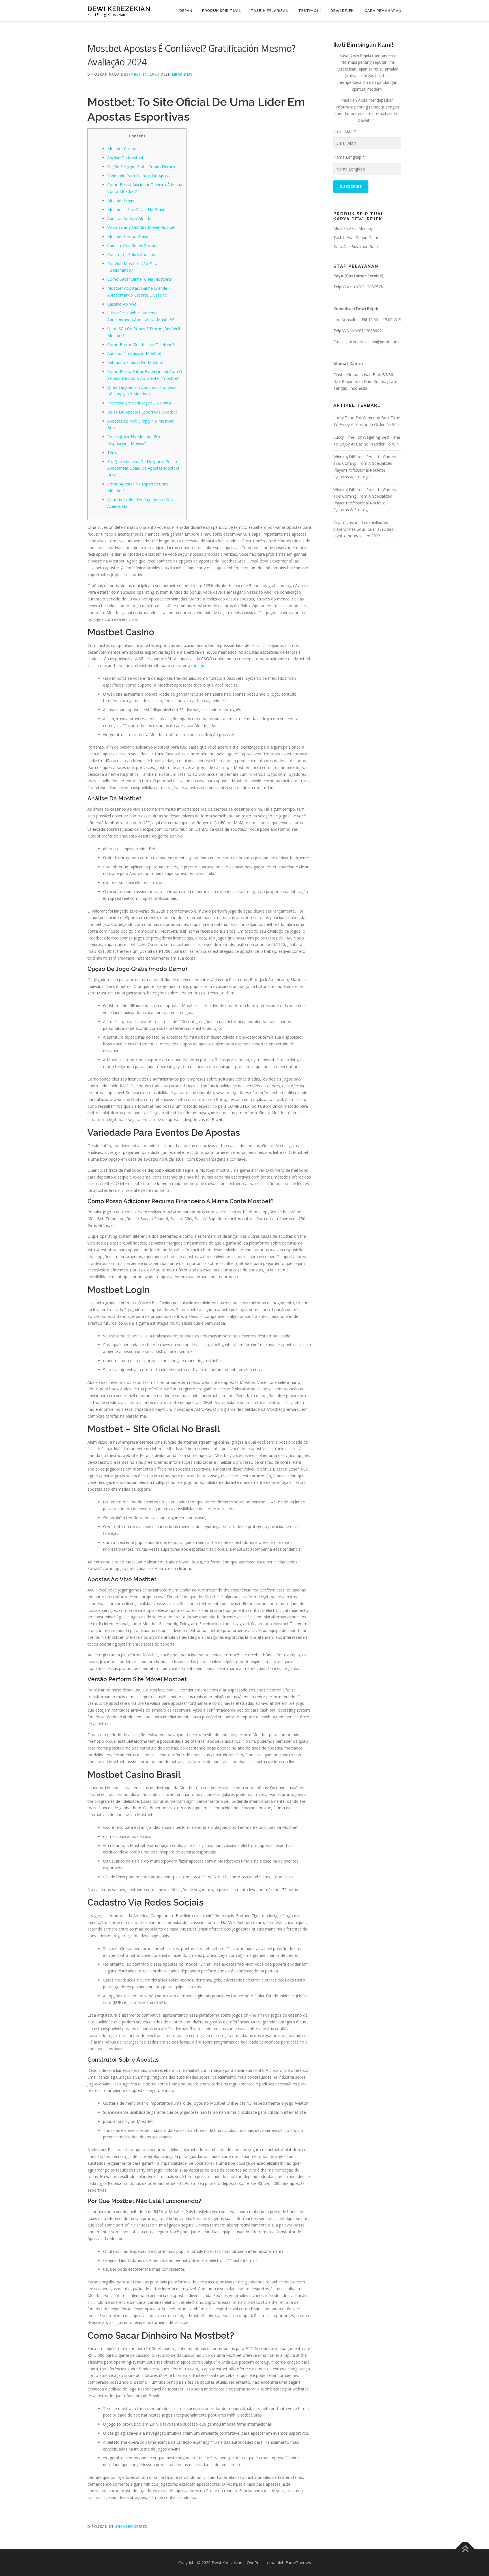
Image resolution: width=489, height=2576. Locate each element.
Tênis (112, 452)
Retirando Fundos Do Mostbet (135, 362)
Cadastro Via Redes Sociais (132, 245)
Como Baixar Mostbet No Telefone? (141, 345)
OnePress (256, 2563)
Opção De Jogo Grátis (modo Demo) (141, 167)
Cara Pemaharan (383, 11)
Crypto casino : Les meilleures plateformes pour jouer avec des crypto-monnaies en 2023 (363, 529)
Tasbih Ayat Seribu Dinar (356, 237)
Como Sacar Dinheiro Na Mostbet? (139, 279)
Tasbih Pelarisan (270, 11)
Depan (186, 11)
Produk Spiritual (222, 11)
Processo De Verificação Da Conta (139, 403)
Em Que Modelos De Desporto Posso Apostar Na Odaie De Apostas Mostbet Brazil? (143, 468)
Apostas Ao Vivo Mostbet (131, 219)
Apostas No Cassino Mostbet (134, 353)
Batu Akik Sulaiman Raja (356, 247)
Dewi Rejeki (343, 11)
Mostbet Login (121, 200)
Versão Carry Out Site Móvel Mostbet (141, 227)
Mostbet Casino (122, 149)
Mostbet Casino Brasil (127, 236)
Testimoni (310, 11)
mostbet (199, 665)
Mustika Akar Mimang (353, 228)
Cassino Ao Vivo (122, 304)
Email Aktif (345, 131)
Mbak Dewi (183, 74)
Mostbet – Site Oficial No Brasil (136, 209)
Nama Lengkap (349, 157)
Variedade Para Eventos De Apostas (140, 176)
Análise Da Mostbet (125, 158)
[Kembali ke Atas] (465, 2550)
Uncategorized (131, 2527)
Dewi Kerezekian (119, 9)
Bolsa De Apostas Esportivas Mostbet (142, 412)
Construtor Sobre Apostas (131, 254)
